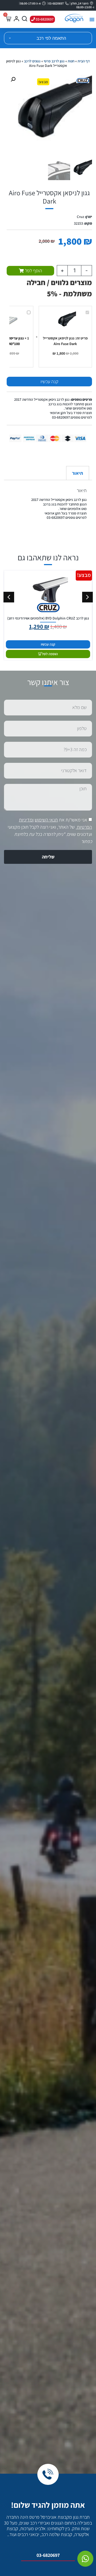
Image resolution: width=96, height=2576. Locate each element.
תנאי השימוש (46, 820)
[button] (92, 20)
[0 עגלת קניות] (8, 19)
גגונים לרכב (32, 61)
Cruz (80, 217)
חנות (71, 61)
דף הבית (84, 61)
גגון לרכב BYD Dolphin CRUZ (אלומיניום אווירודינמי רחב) (48, 618)
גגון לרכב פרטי (54, 61)
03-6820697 (48, 2555)
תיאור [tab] (77, 473)
